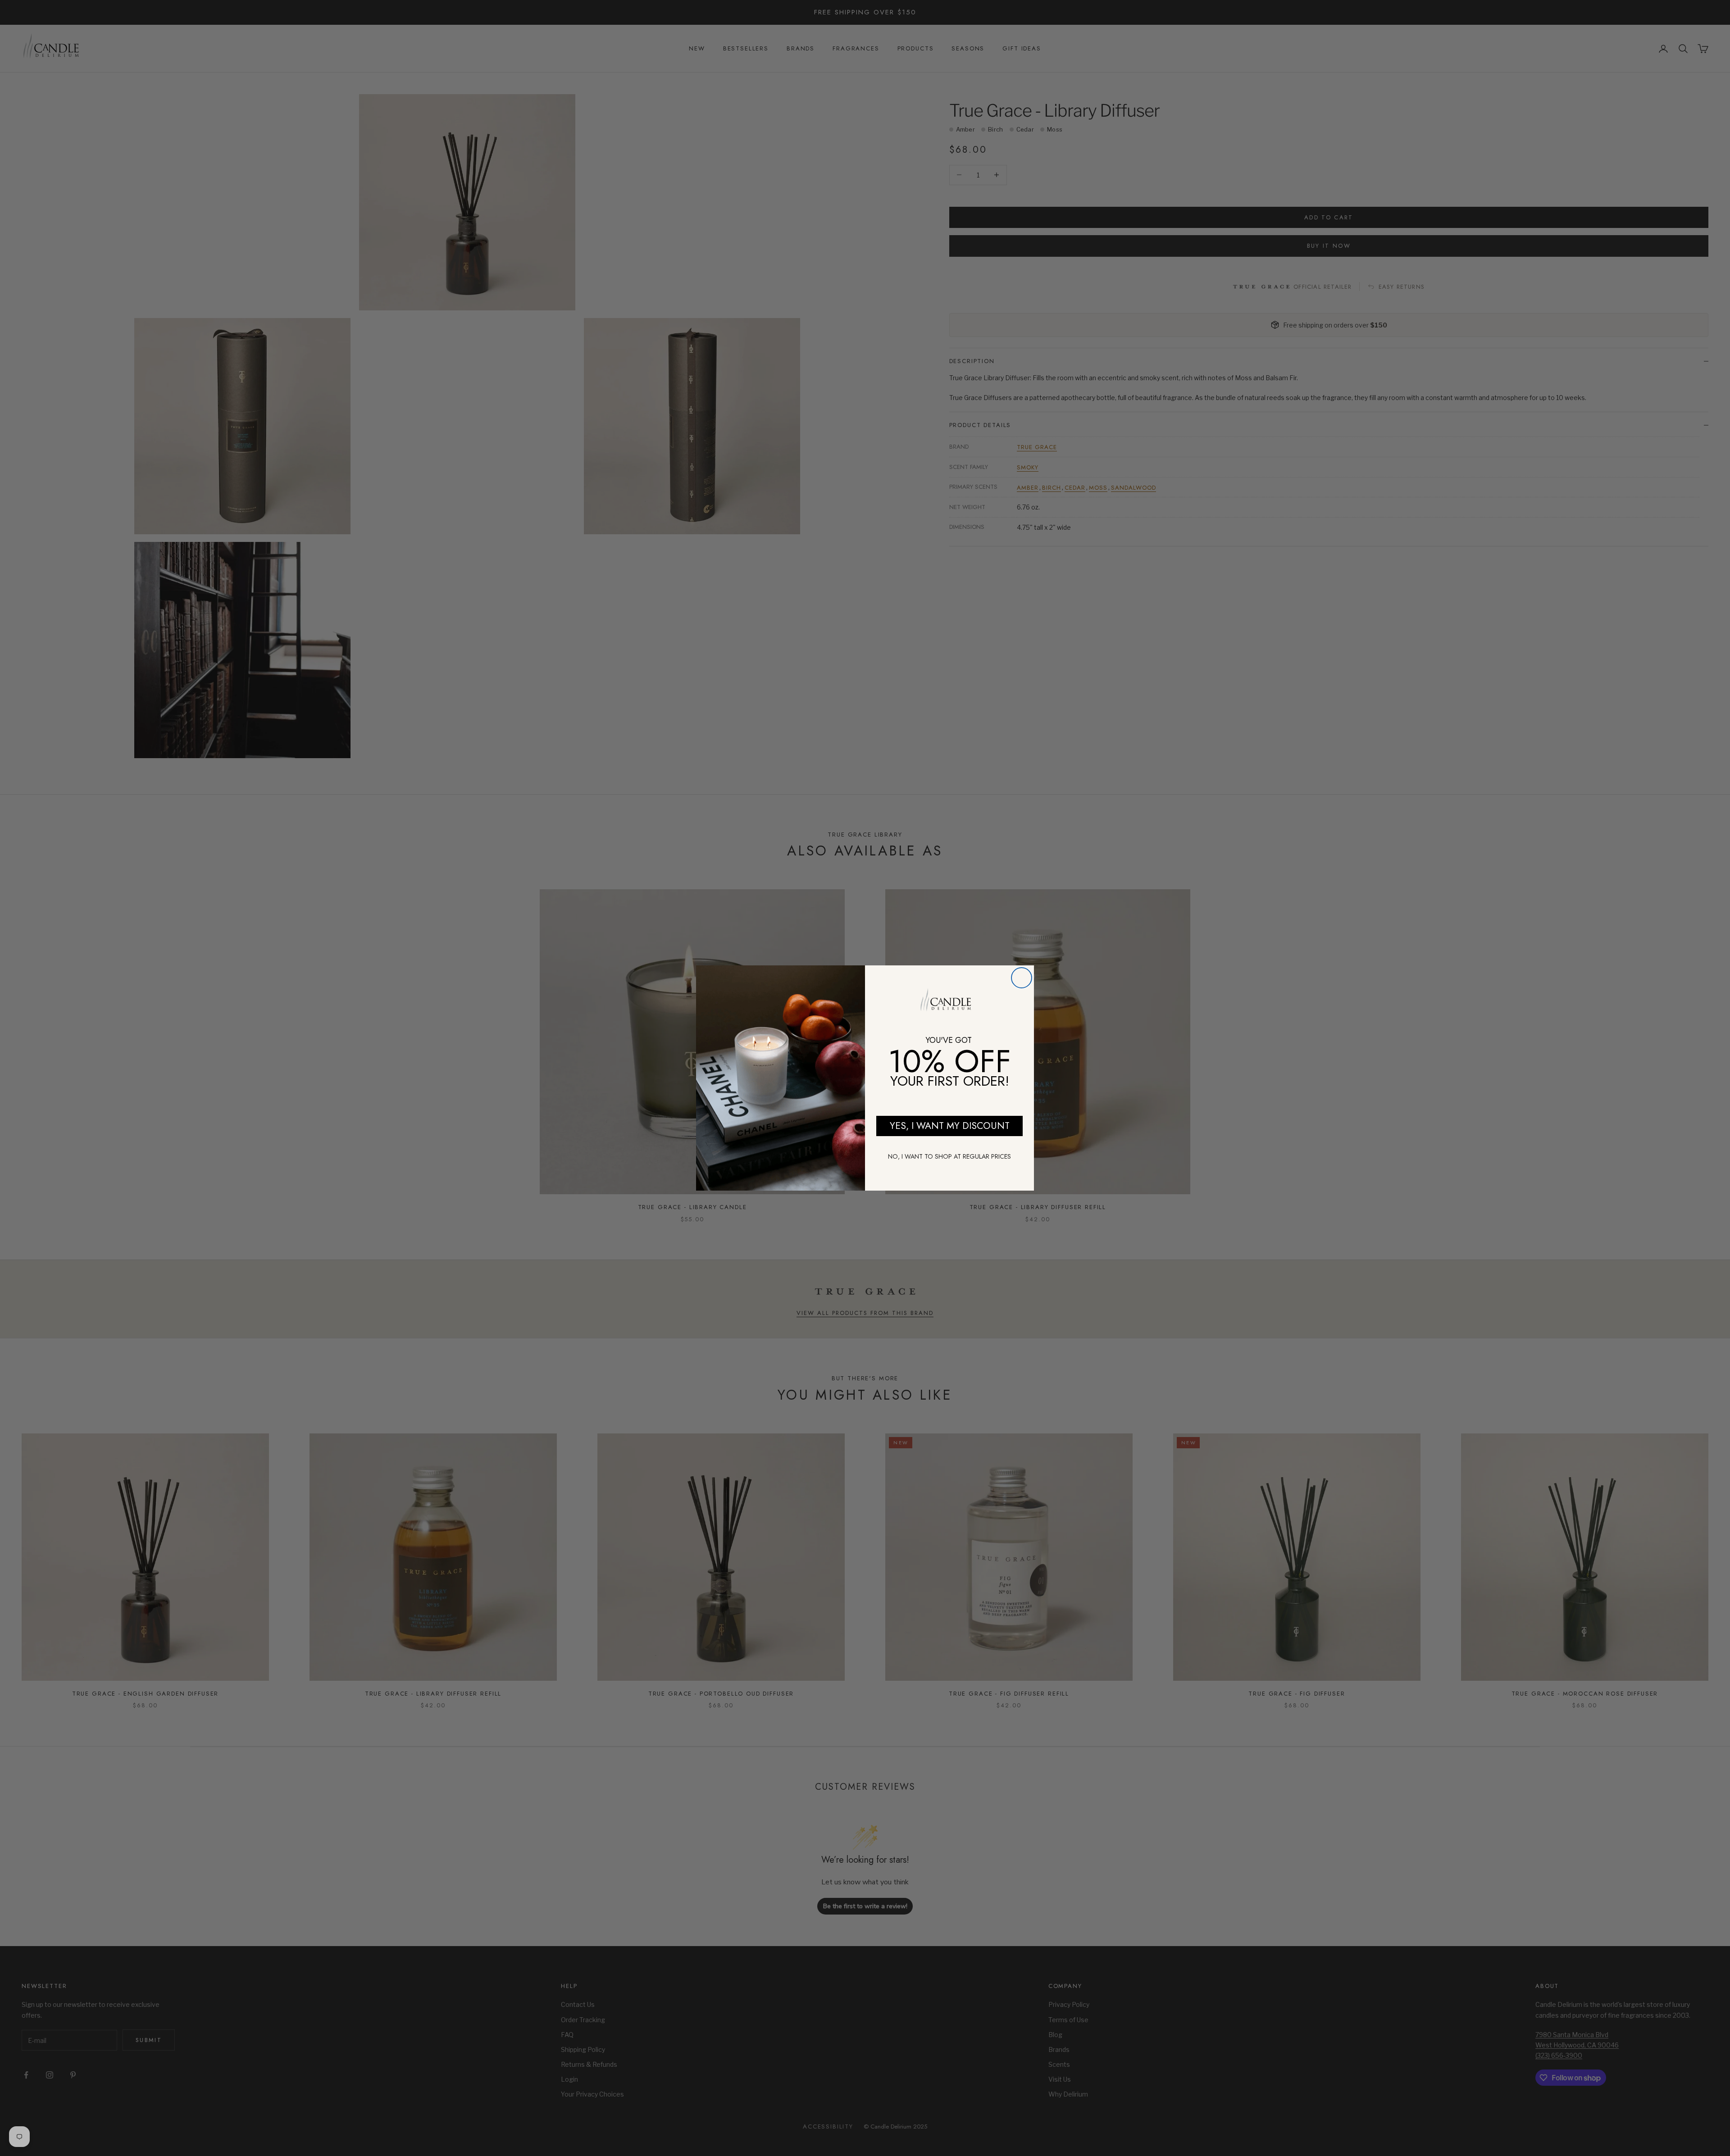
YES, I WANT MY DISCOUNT (950, 1126)
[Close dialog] (1022, 978)
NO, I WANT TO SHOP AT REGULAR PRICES (949, 1156)
